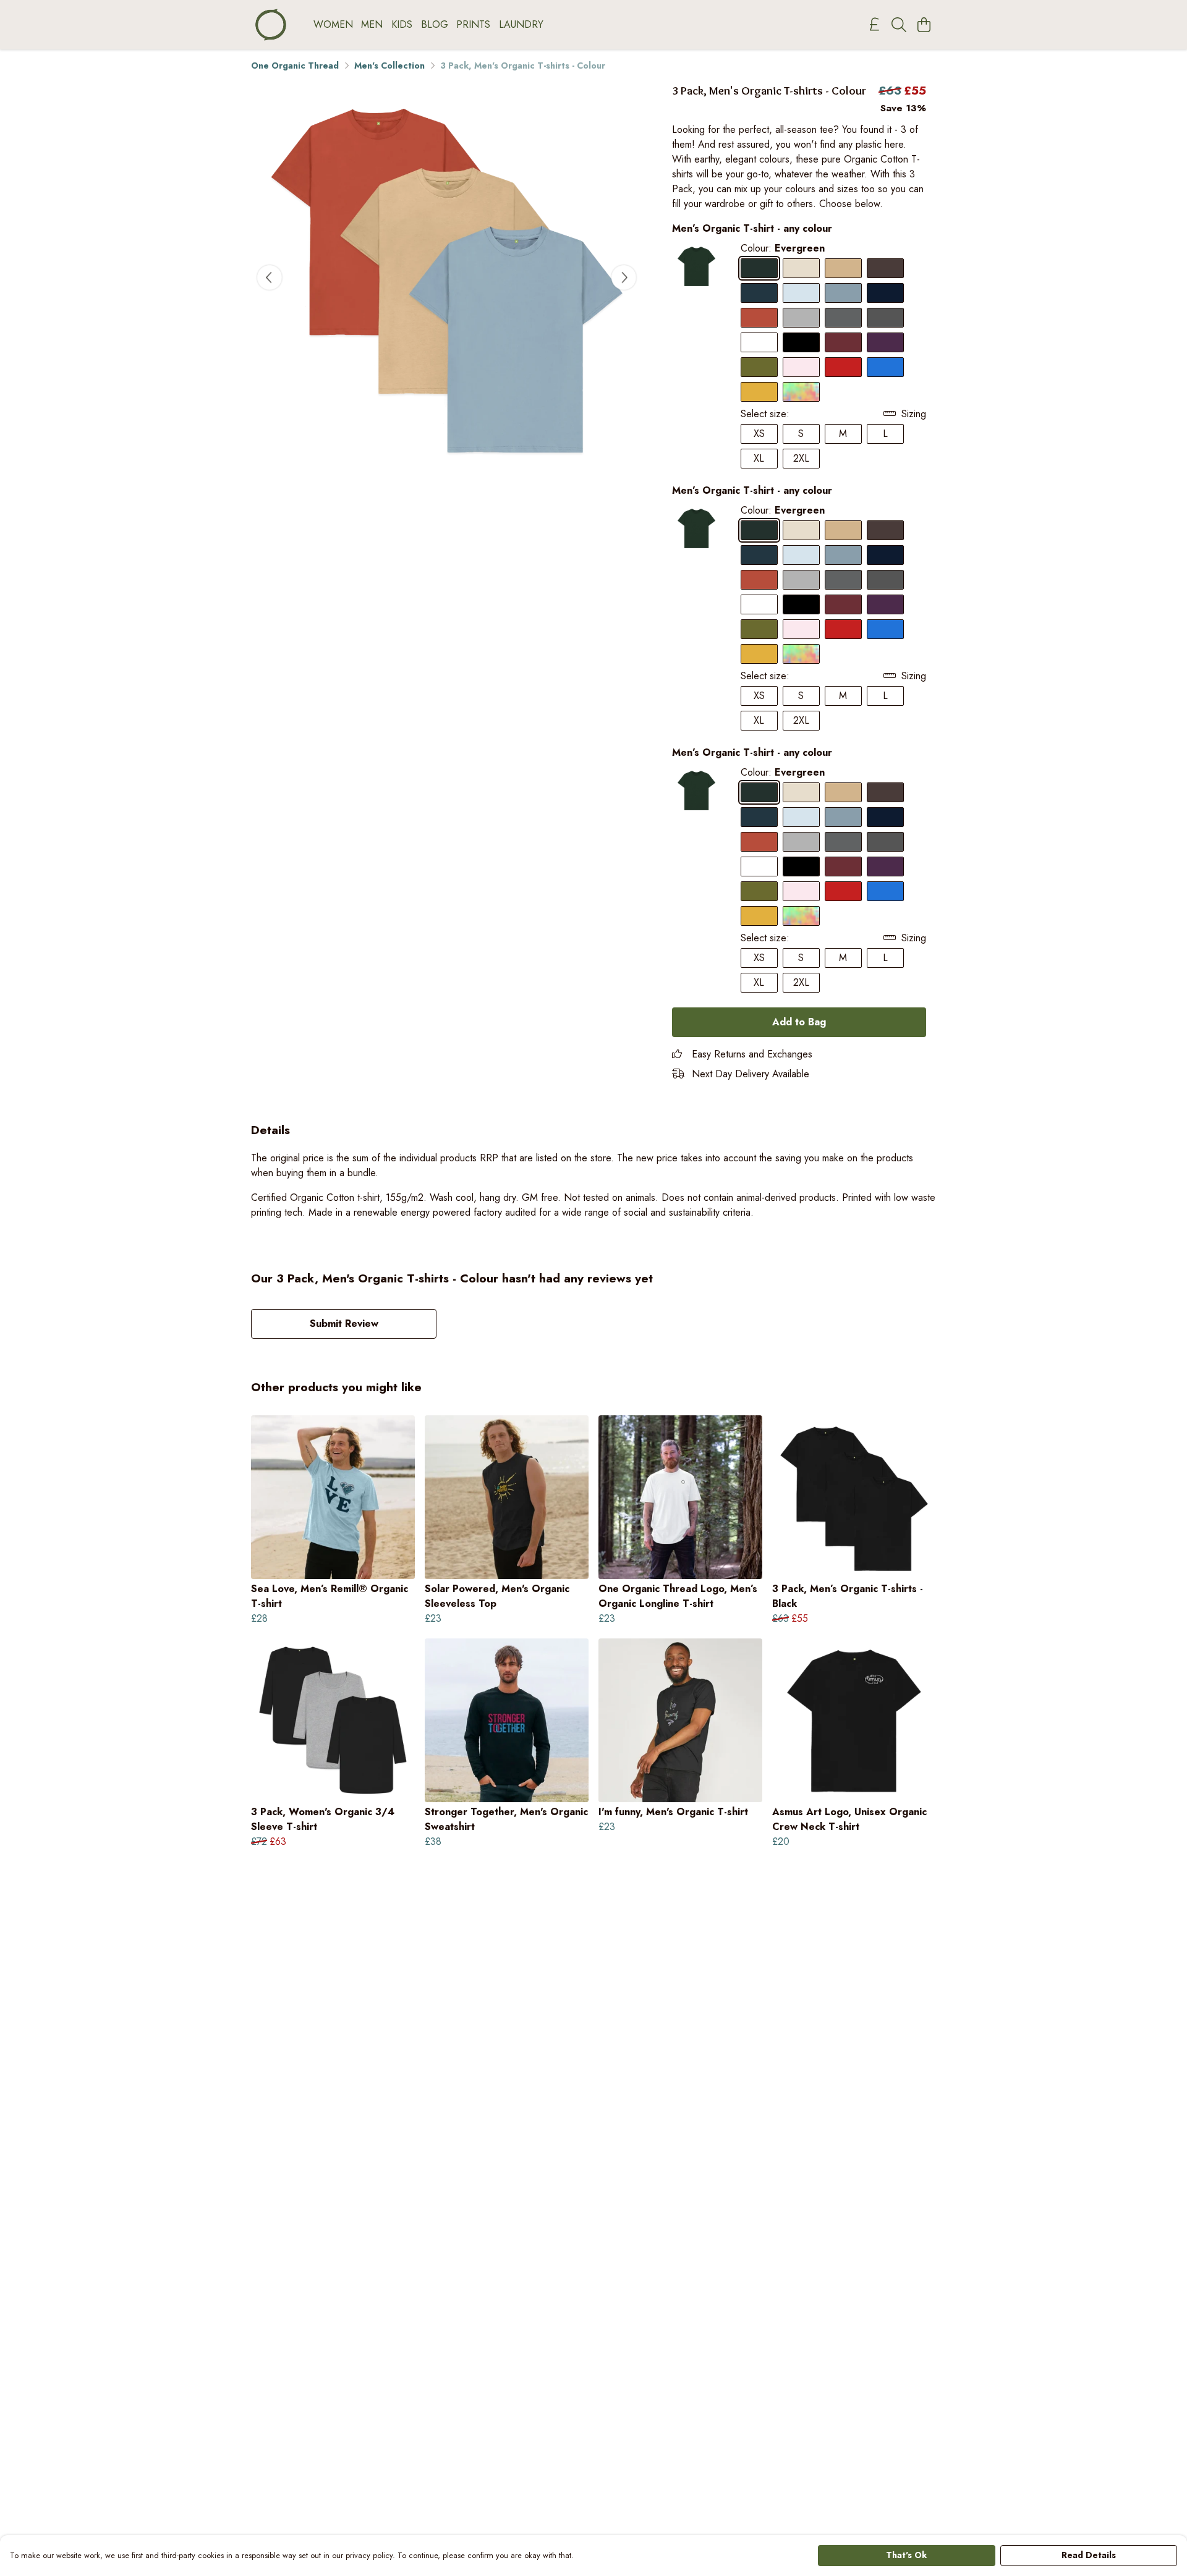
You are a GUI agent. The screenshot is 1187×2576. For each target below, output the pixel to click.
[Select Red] (843, 367)
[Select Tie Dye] (801, 392)
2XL (801, 458)
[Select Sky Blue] (801, 293)
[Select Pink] (801, 367)
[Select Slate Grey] (843, 318)
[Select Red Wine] (843, 342)
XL (759, 458)
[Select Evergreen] (759, 268)
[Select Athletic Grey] (801, 318)
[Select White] (759, 342)
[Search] (899, 25)
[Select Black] (801, 342)
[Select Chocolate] (885, 268)
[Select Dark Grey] (885, 318)
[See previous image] (270, 278)
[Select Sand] (843, 268)
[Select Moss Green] (759, 367)
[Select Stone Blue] (843, 293)
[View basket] (924, 25)
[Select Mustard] (759, 392)
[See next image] (624, 278)
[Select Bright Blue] (885, 367)
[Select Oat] (801, 268)
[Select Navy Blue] (885, 293)
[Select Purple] (885, 342)
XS (759, 434)
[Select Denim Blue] (759, 293)
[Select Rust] (759, 318)
